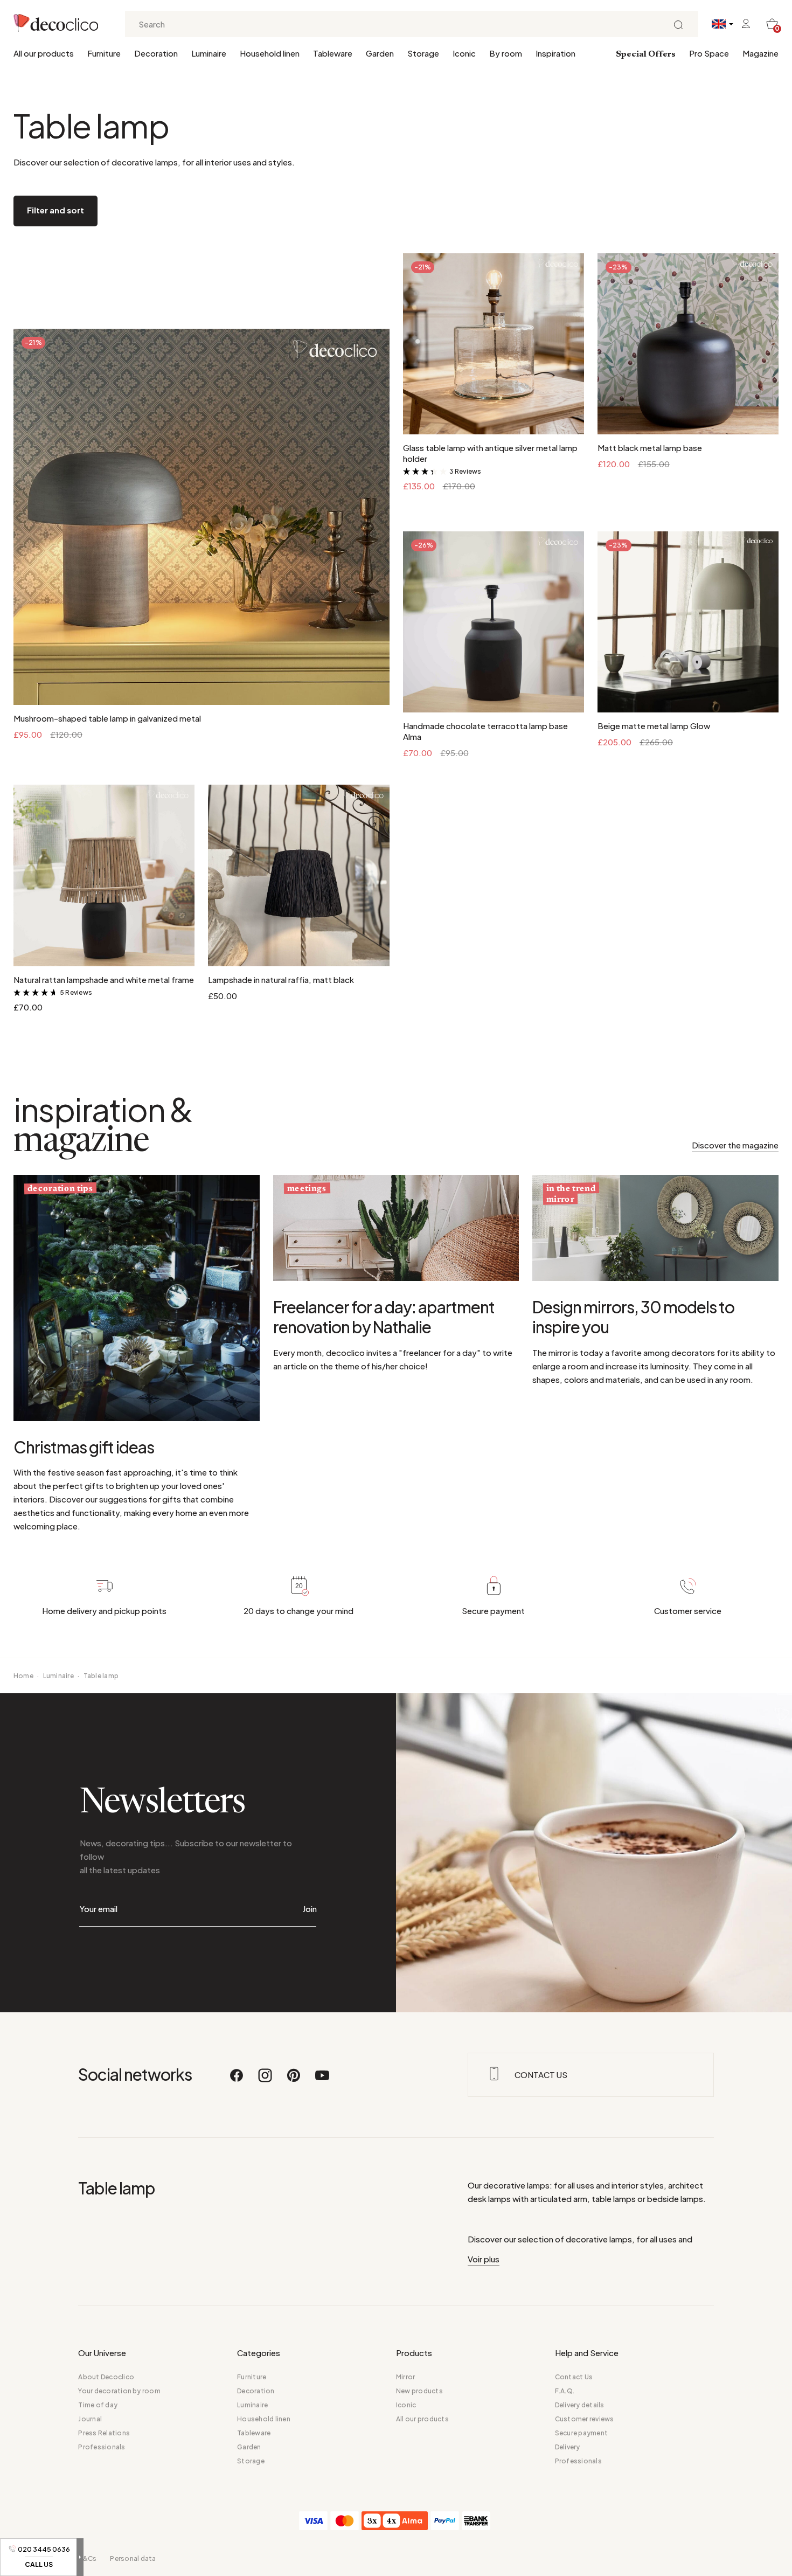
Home (23, 1676)
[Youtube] (322, 2080)
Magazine (760, 53)
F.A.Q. (565, 2391)
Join (310, 1909)
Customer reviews (585, 2419)
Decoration (156, 53)
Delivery (568, 2447)
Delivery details (580, 2405)
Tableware (333, 53)
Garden (380, 53)
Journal (90, 2419)
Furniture (104, 53)
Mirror (405, 2377)
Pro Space (709, 53)
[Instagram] (266, 2080)
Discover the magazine (735, 1145)
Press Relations (104, 2433)
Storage (423, 53)
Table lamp (101, 1676)
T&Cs (87, 2558)
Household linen (270, 53)
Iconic (464, 53)
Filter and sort (55, 210)
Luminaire (209, 53)
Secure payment (581, 2433)
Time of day (98, 2405)
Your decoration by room (119, 2391)
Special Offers (646, 54)
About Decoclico (106, 2377)
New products (419, 2391)
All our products (44, 53)
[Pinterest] (294, 2080)
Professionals (102, 2447)
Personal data (133, 2558)
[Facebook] (237, 2080)
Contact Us (574, 2377)
